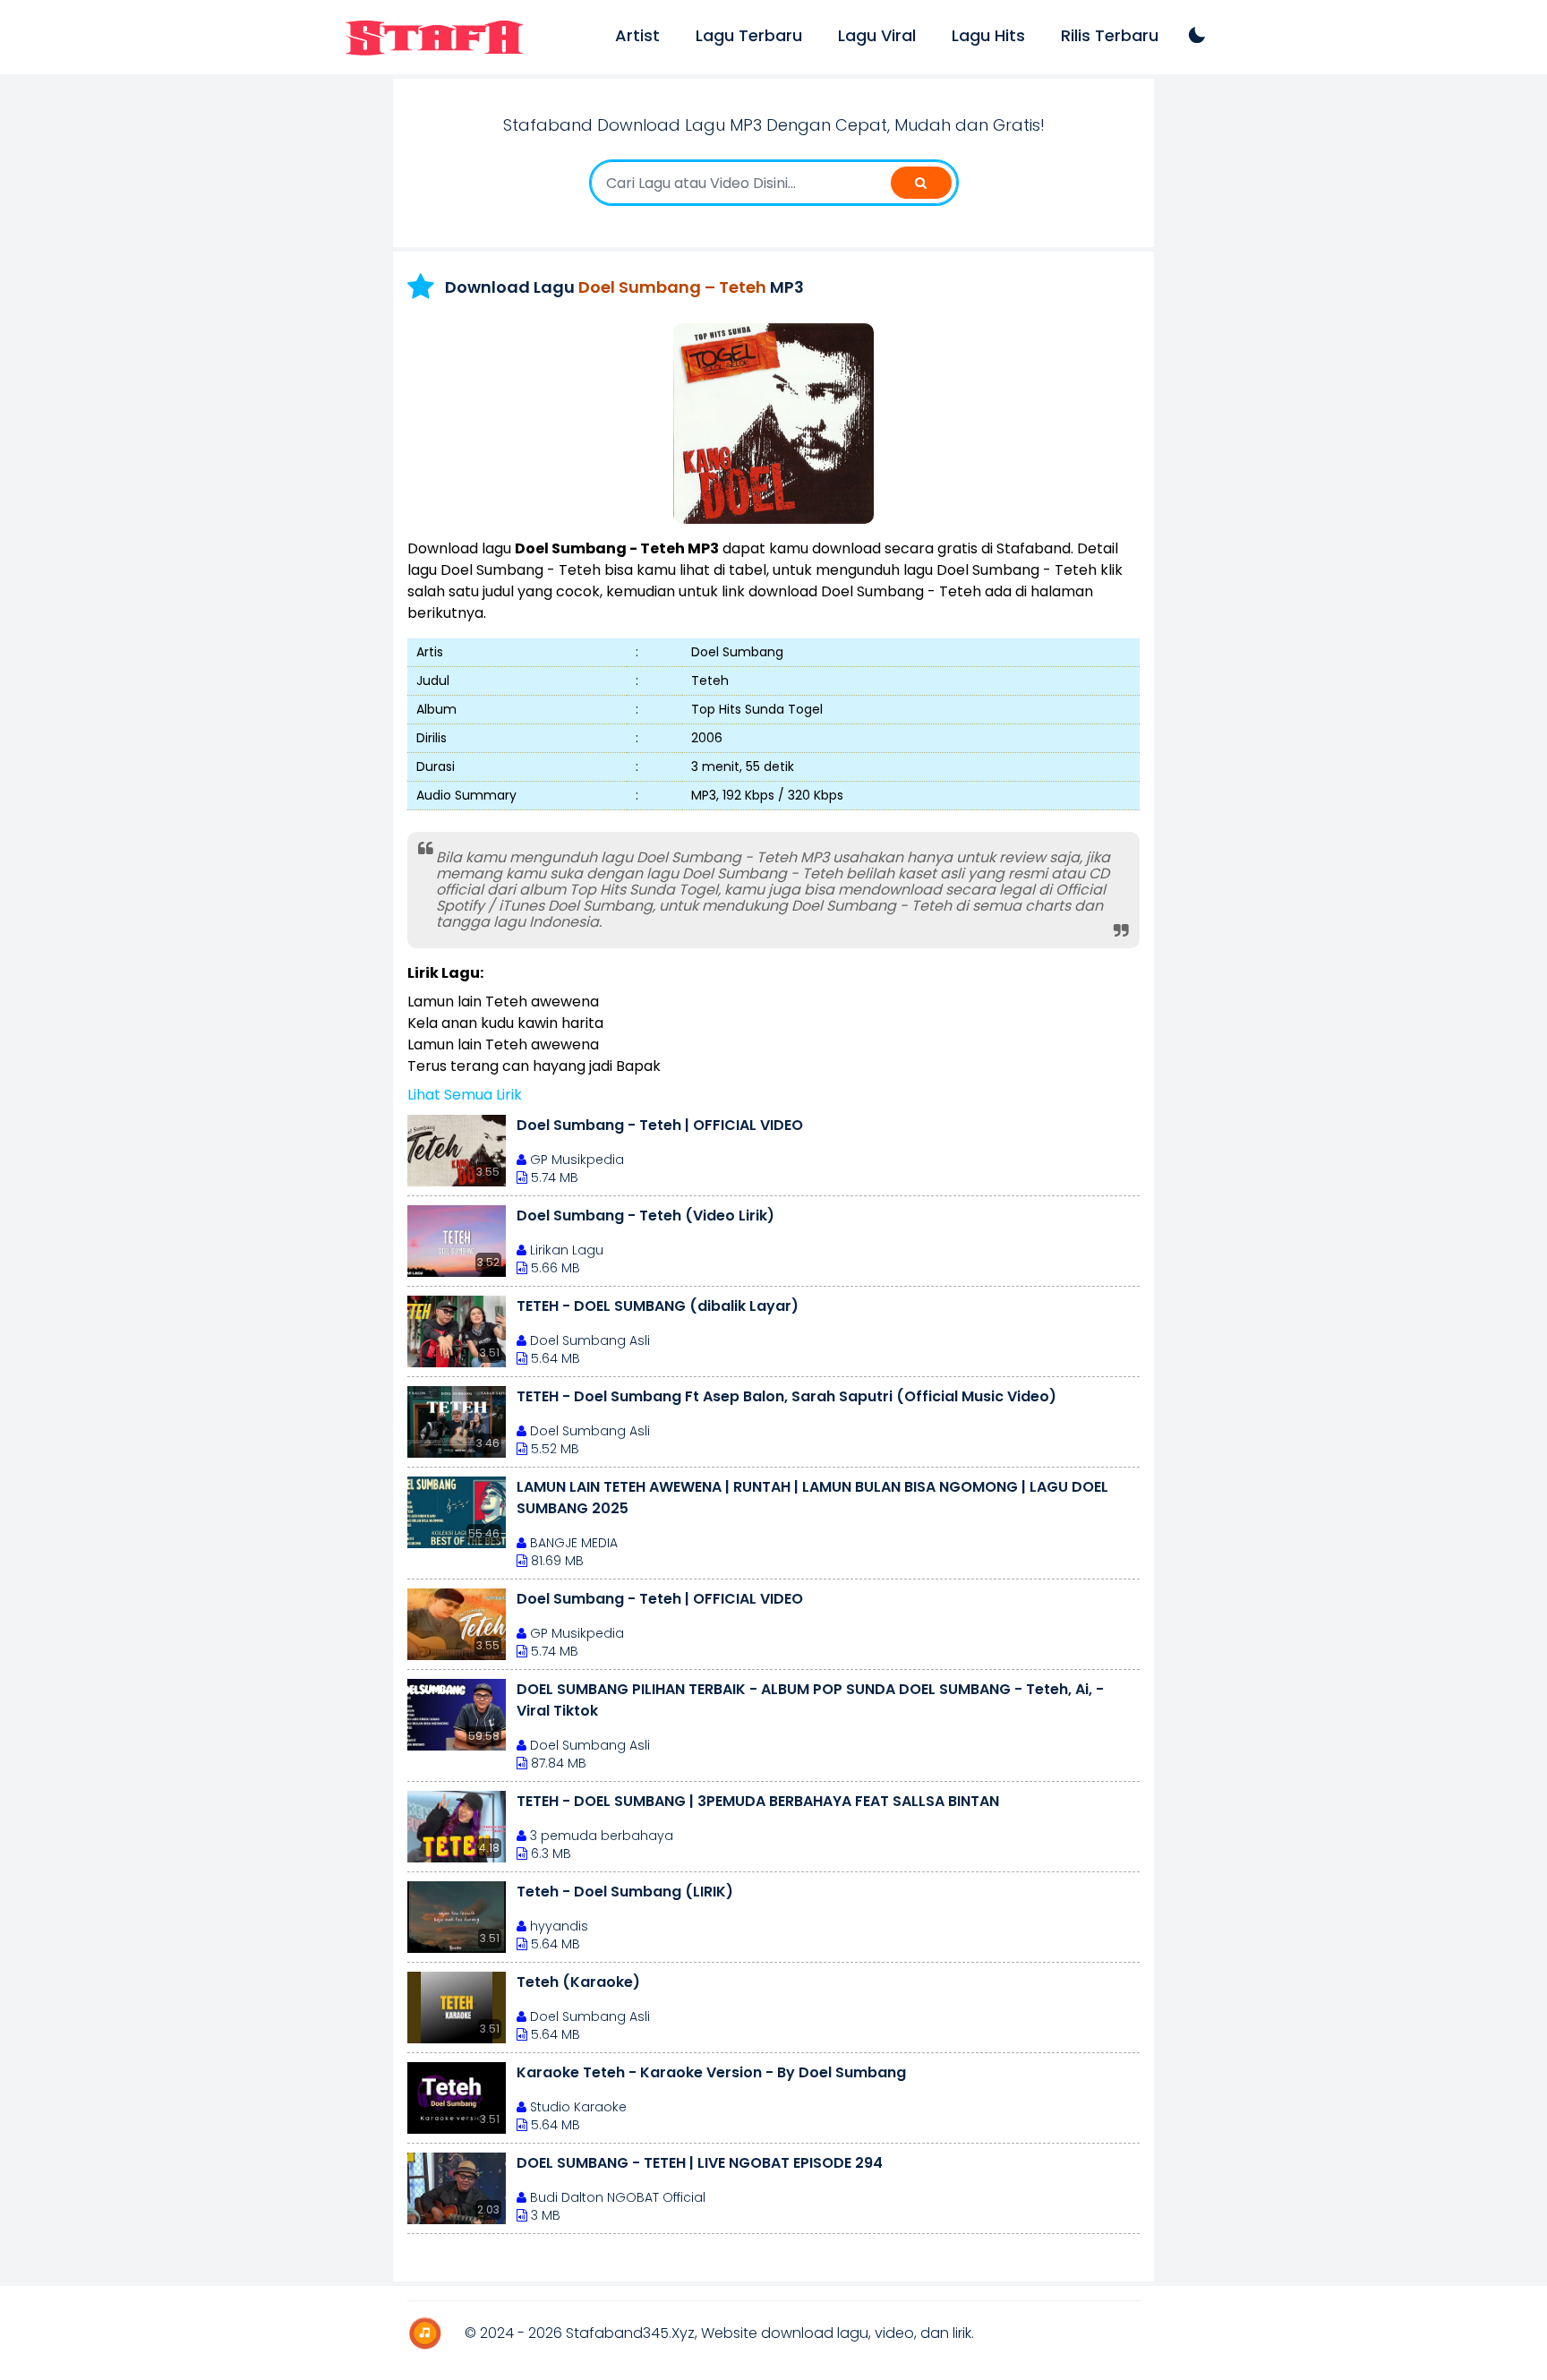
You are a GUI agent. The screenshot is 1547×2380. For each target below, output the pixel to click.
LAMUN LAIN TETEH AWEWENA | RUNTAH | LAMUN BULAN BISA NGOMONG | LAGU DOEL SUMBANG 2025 (812, 1498)
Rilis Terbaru (1110, 35)
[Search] (921, 183)
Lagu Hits (988, 35)
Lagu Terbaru (749, 35)
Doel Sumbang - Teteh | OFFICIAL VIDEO (660, 1125)
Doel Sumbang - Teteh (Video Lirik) (645, 1216)
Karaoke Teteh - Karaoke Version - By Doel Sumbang (711, 2072)
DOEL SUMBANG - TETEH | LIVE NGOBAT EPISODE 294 (700, 2163)
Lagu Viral (877, 35)
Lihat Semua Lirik (465, 1095)
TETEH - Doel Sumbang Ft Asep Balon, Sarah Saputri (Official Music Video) (786, 1396)
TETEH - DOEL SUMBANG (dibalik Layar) (658, 1306)
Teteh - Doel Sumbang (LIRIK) (625, 1892)
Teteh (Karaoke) (578, 1982)
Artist (637, 35)
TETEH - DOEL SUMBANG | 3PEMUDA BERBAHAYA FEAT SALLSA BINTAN (758, 1801)
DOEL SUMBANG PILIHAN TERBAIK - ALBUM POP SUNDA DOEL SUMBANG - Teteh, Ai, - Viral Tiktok (810, 1700)
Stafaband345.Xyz (630, 2333)
